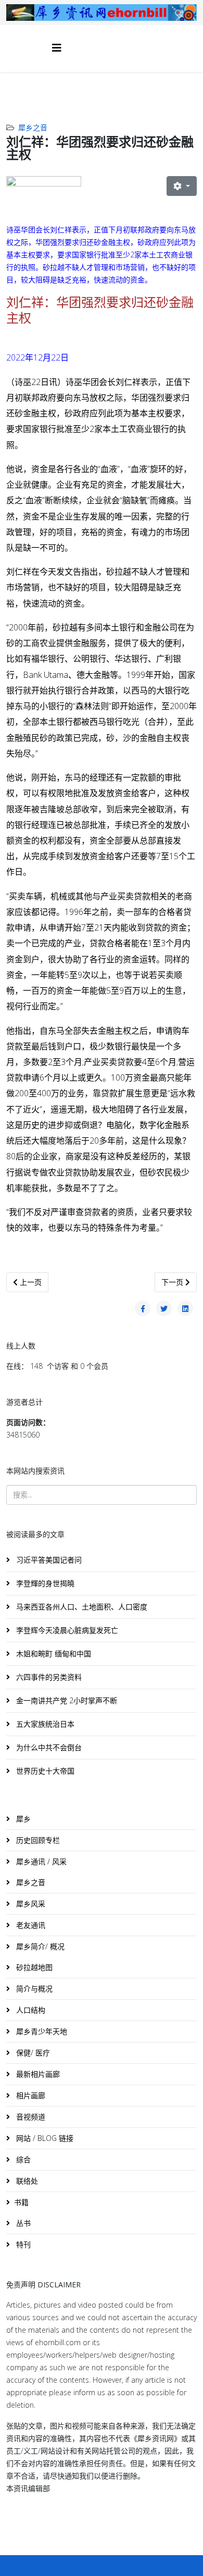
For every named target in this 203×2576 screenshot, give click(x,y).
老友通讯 (30, 1925)
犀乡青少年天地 (41, 2031)
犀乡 (22, 1819)
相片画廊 (30, 2095)
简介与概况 (33, 1989)
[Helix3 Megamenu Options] (57, 48)
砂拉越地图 (33, 1967)
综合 (22, 2159)
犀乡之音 (33, 127)
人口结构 (30, 2010)
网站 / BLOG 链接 (44, 2138)
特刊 (22, 2244)
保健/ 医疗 (32, 2053)
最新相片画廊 (37, 2074)
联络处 (26, 2181)
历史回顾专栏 (37, 1840)
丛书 (22, 2223)
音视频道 (30, 2117)
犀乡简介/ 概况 (39, 1946)
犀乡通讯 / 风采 (40, 1861)
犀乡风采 (30, 1904)
